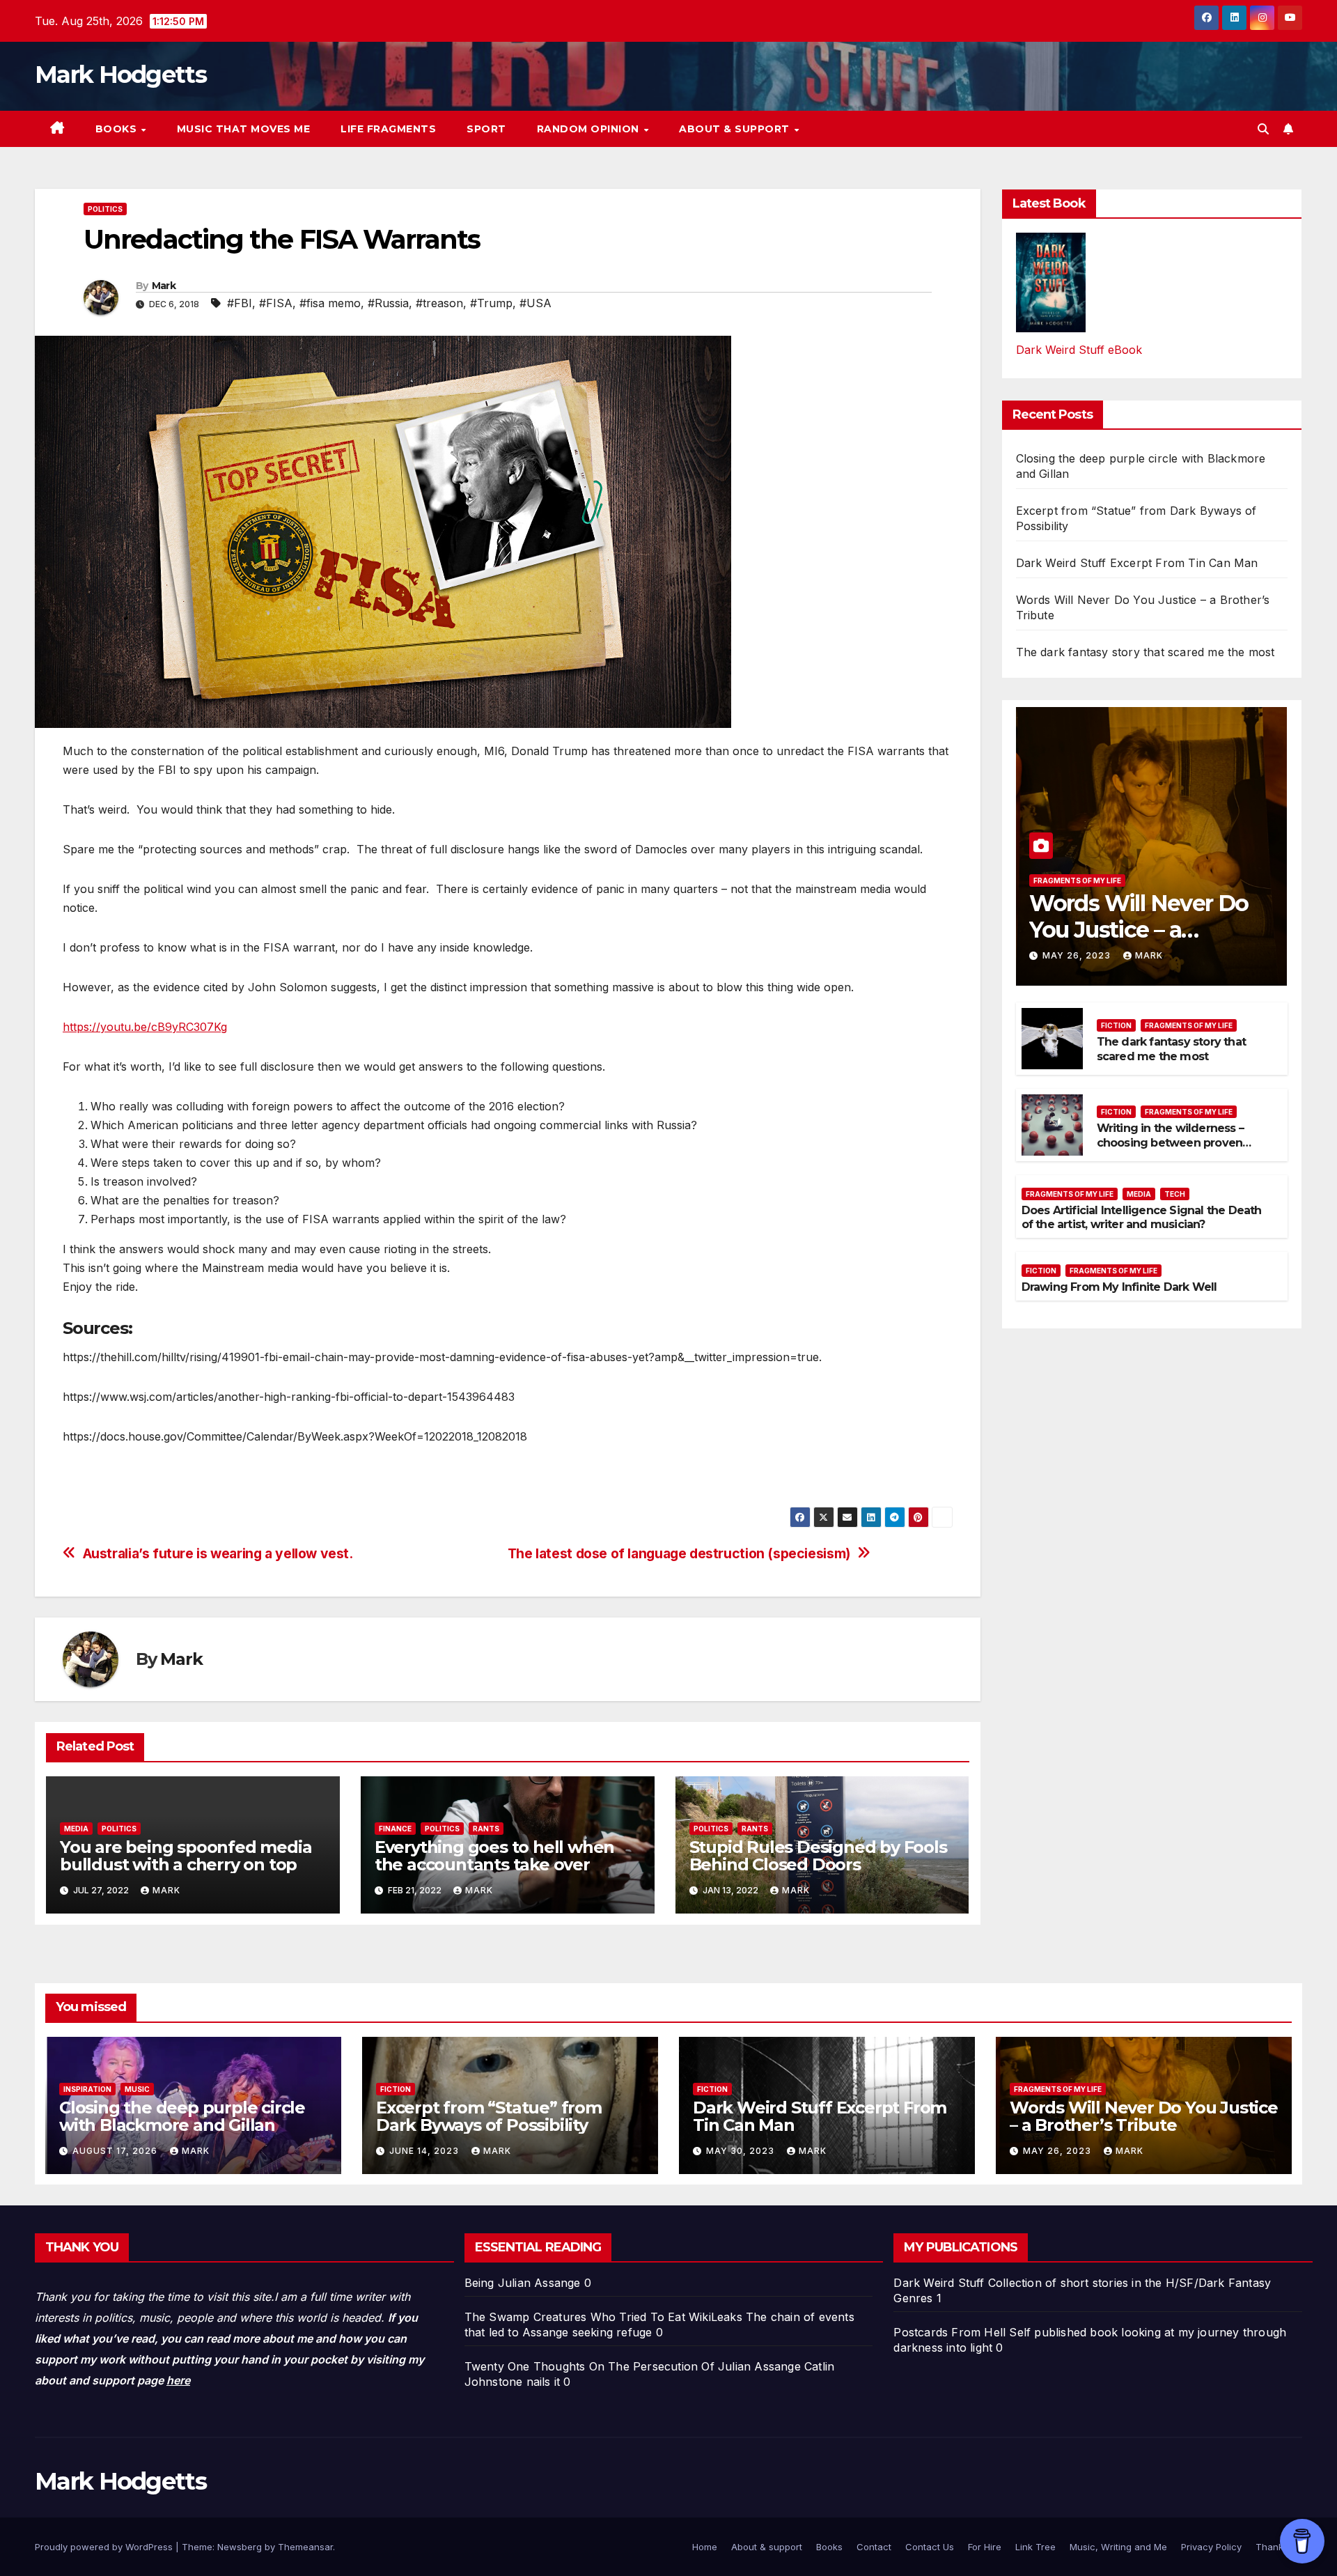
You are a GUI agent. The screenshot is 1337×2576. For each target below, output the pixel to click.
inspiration (87, 2089)
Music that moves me (244, 129)
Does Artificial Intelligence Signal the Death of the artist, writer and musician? (1142, 1218)
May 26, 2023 (1078, 955)
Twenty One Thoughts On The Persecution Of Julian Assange (633, 2366)
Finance (395, 1829)
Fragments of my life (1077, 880)
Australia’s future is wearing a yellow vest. (218, 1554)
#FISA (276, 303)
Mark (164, 286)
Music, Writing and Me (1118, 2547)
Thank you (1279, 2547)
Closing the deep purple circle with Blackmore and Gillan (182, 2116)
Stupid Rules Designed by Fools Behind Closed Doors (818, 1856)
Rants (486, 1829)
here (178, 2380)
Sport (486, 129)
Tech (1175, 1194)
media (76, 1829)
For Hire (985, 2547)
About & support (736, 129)
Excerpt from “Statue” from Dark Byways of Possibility (489, 2116)
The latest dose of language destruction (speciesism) (679, 1554)
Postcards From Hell (949, 2332)
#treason (439, 303)
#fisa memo (330, 303)
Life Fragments (388, 129)
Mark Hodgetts (120, 75)
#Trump (491, 303)
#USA (535, 303)
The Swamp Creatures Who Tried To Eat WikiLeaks (603, 2317)
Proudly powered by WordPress (105, 2547)
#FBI (240, 303)
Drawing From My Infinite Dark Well (1119, 1287)
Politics (105, 209)
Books (118, 129)
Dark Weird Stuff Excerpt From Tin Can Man (1137, 563)
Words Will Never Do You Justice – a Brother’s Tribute (1139, 930)
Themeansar (305, 2547)
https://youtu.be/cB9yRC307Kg (145, 1027)
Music (137, 2089)
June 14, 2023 (425, 2151)
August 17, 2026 (116, 2151)
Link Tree (1035, 2547)
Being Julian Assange (523, 2283)
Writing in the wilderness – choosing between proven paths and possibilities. (1170, 1143)
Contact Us (930, 2547)
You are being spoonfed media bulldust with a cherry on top (186, 1856)
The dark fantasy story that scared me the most (1146, 652)
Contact (874, 2547)
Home (705, 2547)
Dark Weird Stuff (939, 2283)
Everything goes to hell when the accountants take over (494, 1856)
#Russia (388, 303)
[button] (1263, 129)
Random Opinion (590, 129)
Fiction (1116, 1025)
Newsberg (240, 2547)
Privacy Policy (1211, 2547)
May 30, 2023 (742, 2151)
